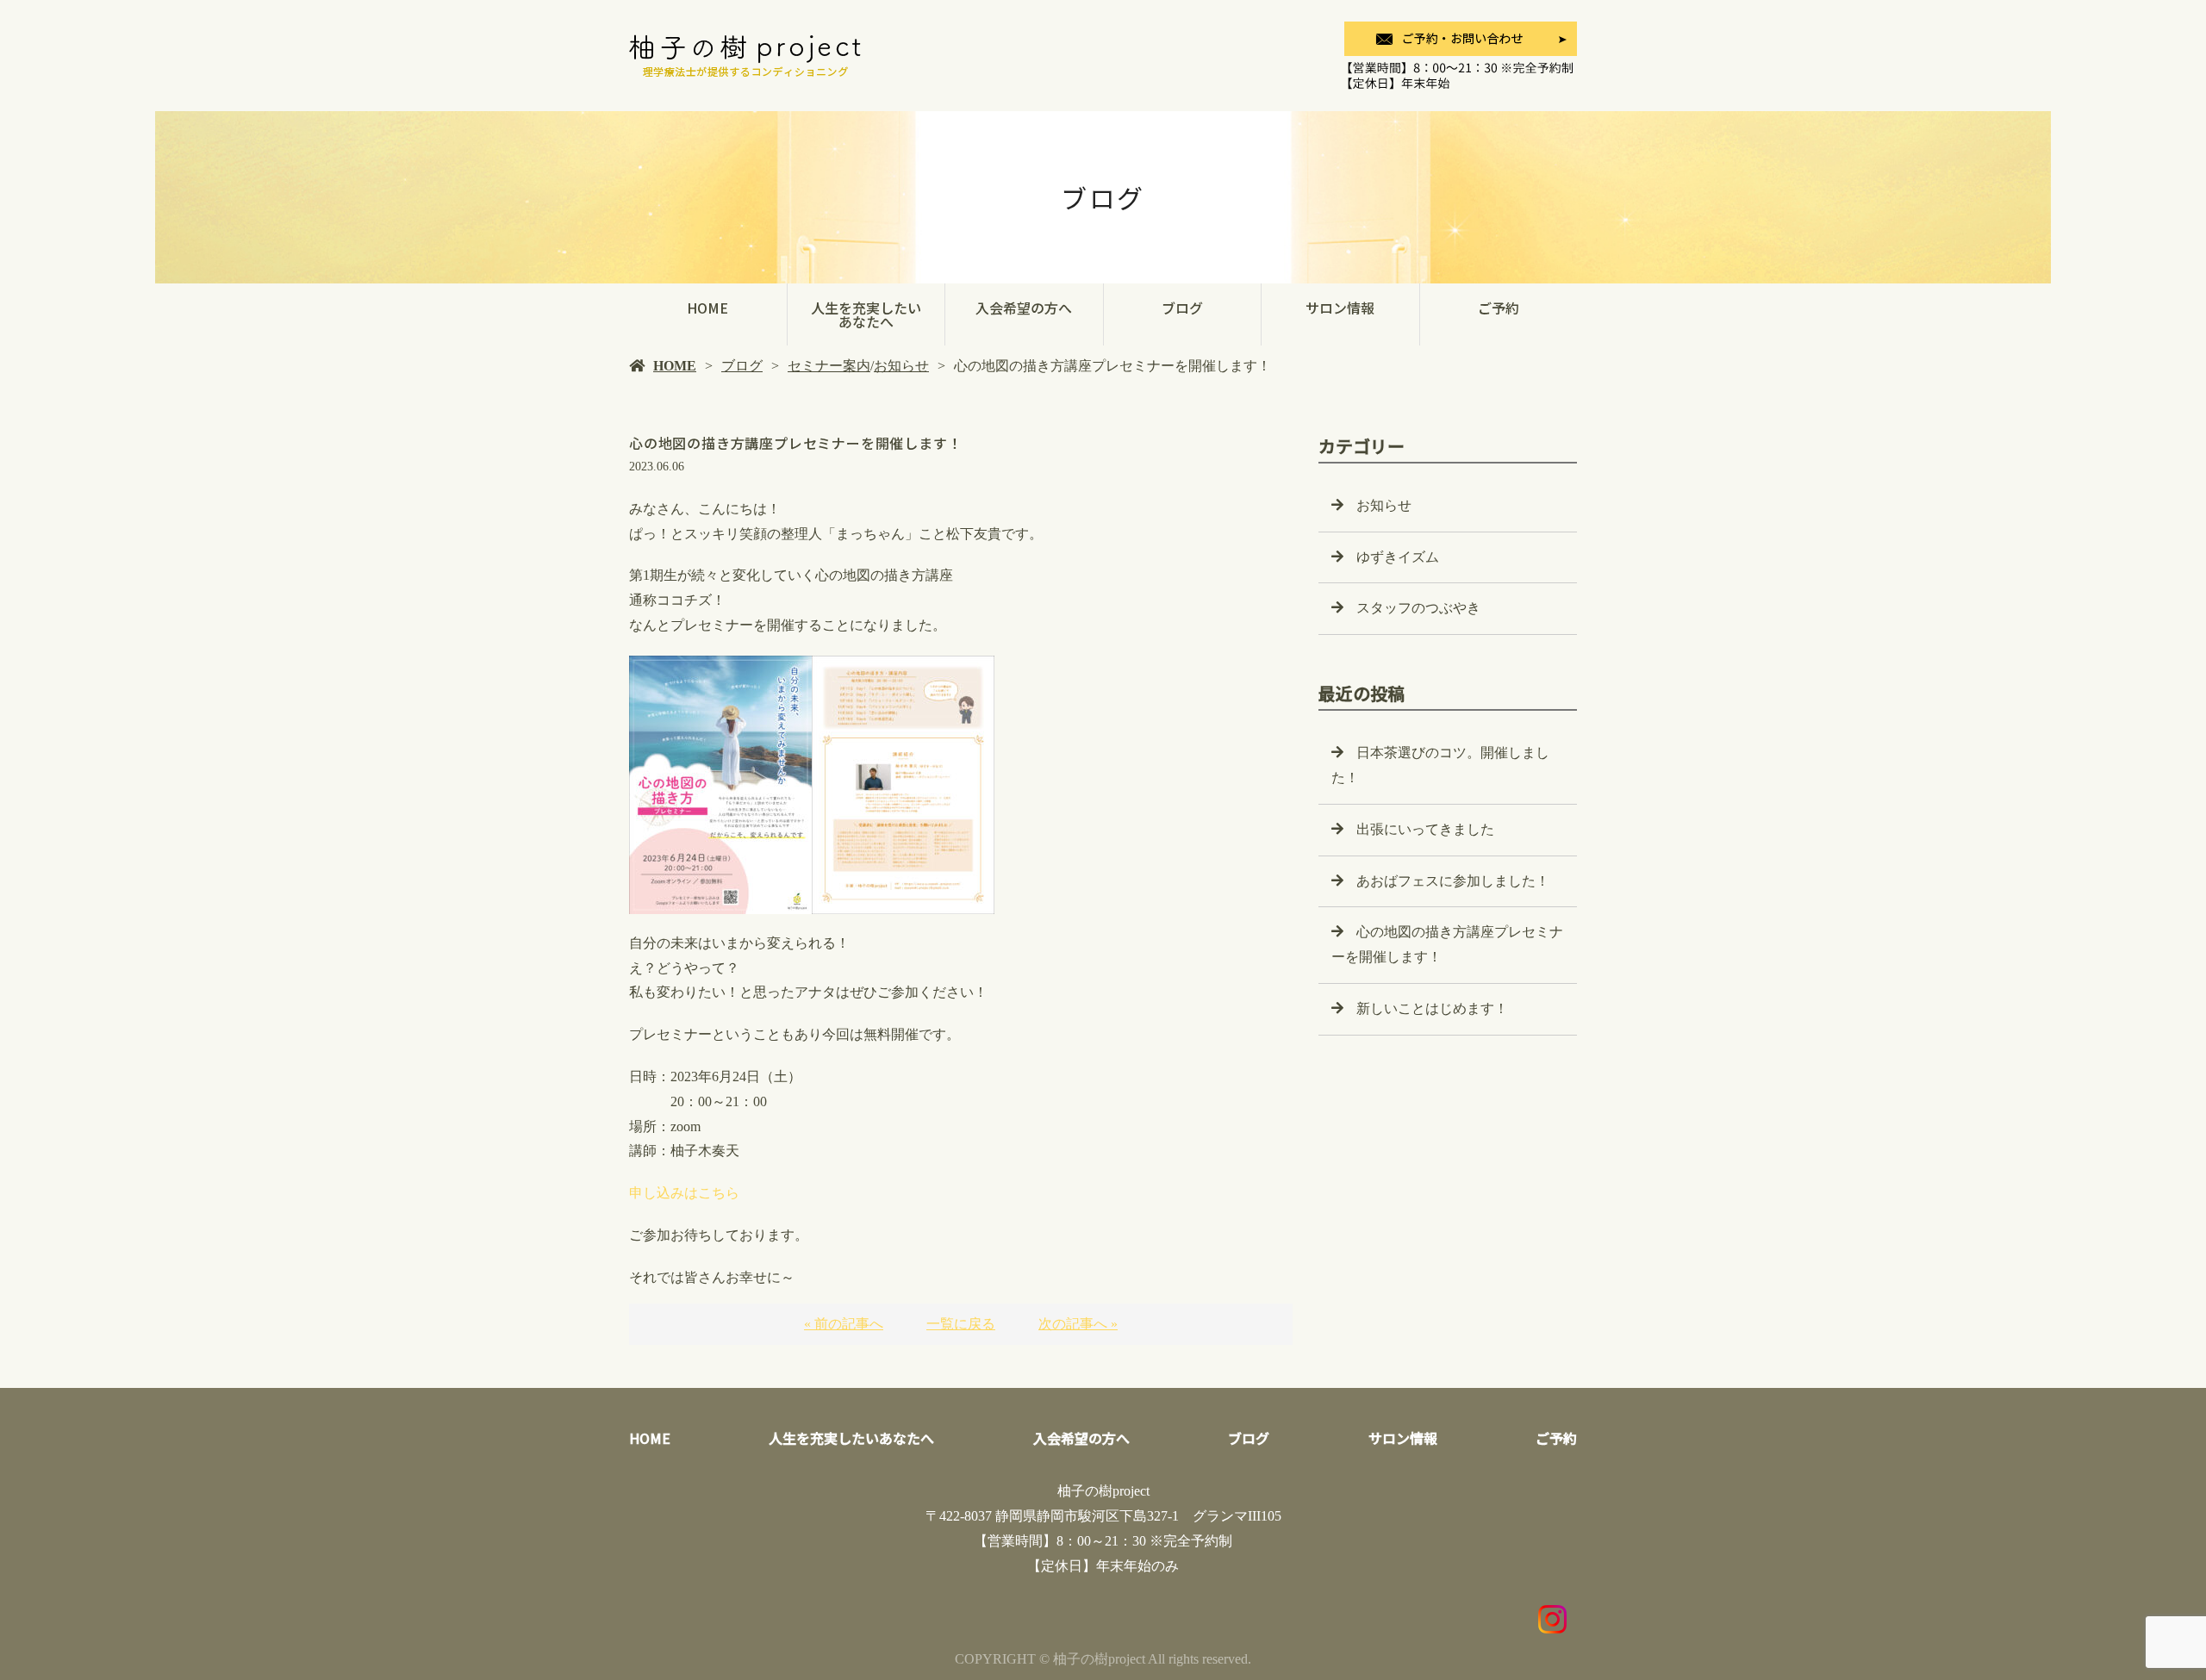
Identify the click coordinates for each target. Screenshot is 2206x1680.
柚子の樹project (1103, 1491)
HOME (707, 308)
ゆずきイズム (1398, 557)
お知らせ (901, 366)
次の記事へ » (1078, 1324)
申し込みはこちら (684, 1193)
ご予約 (1499, 308)
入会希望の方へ (1024, 308)
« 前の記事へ (844, 1324)
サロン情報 (1340, 308)
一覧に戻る (961, 1324)
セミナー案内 (829, 366)
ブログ (1182, 308)
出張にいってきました (1425, 829)
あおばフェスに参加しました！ (1453, 881)
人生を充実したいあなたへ (866, 314)
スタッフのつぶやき (1418, 608)
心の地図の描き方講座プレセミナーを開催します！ (1447, 944)
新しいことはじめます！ (1432, 1008)
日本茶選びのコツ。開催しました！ (1440, 765)
